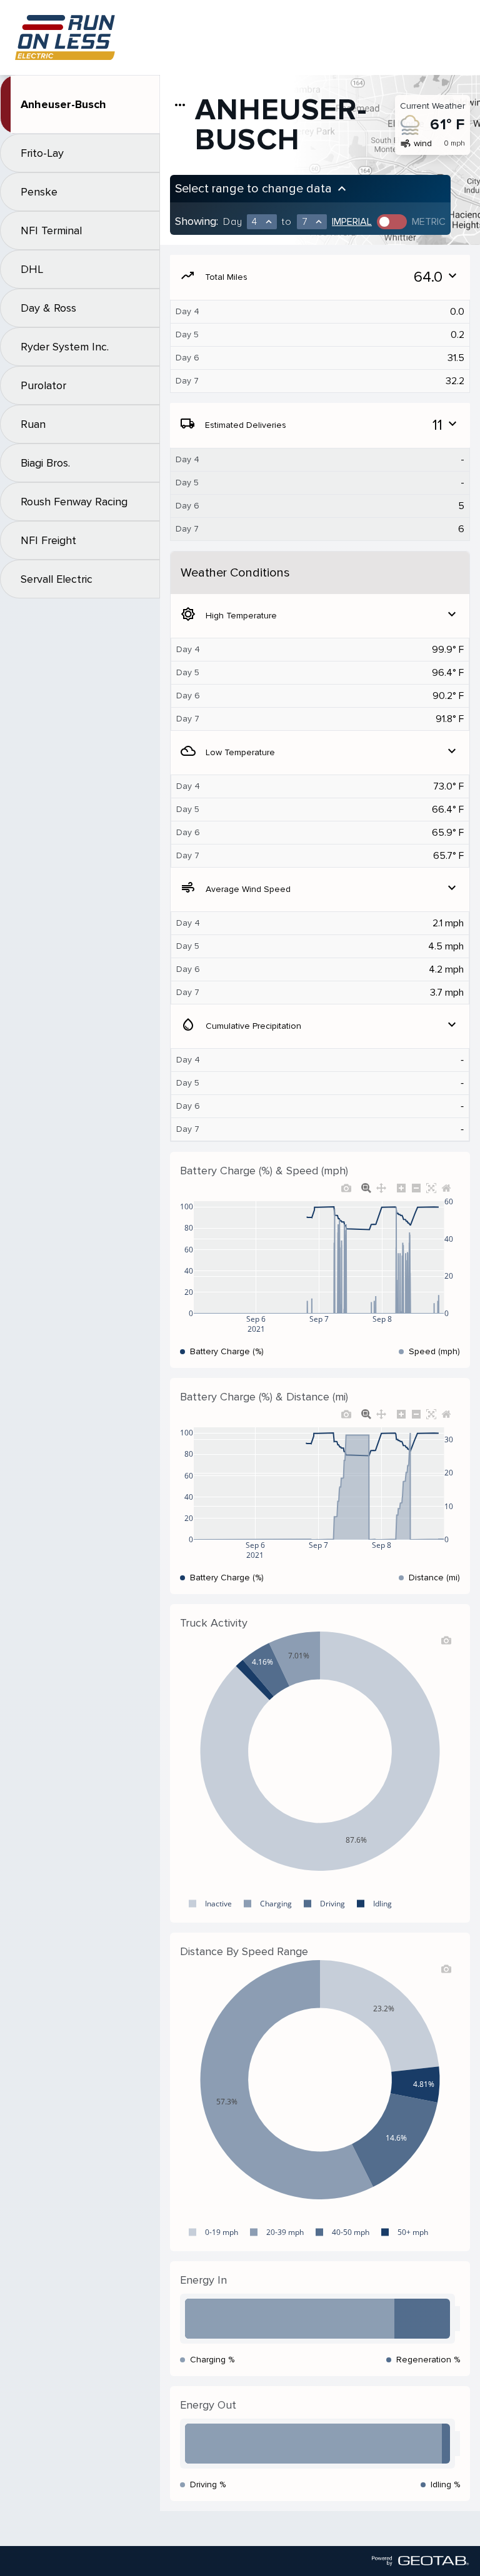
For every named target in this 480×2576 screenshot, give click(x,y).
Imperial (352, 222)
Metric (429, 222)
